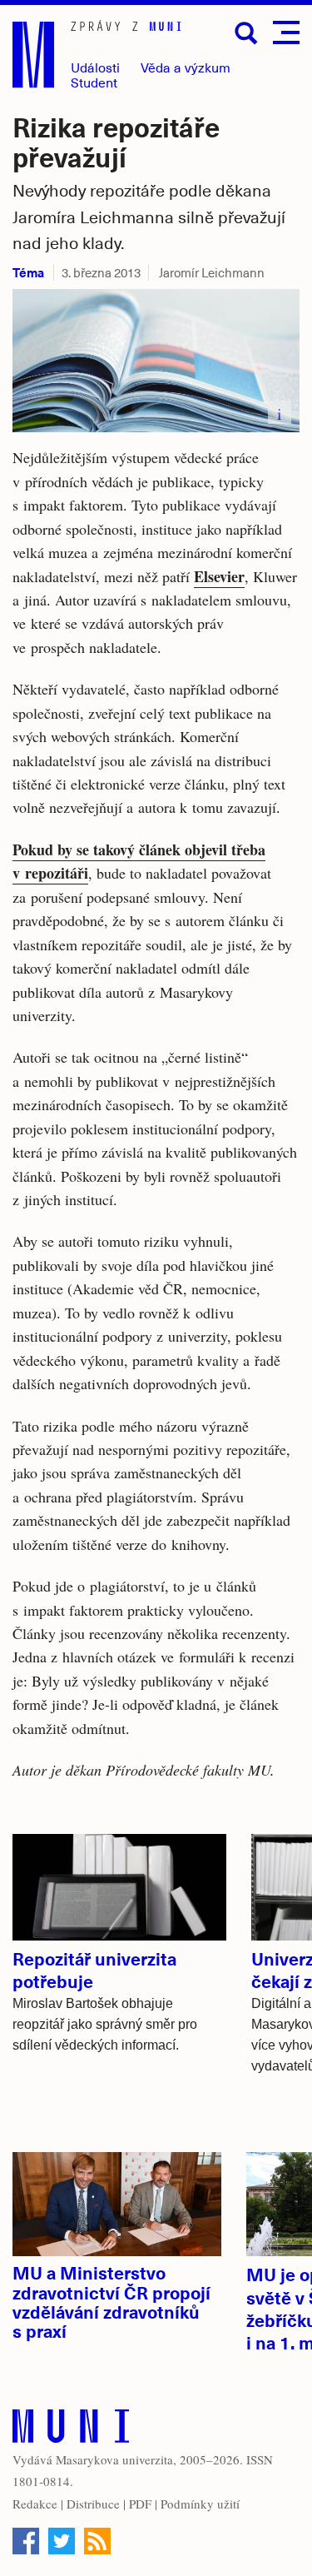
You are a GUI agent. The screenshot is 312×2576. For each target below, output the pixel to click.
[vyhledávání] (246, 33)
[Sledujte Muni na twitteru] (62, 2541)
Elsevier (219, 576)
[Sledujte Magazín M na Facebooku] (26, 2541)
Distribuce (93, 2504)
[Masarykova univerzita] (71, 2430)
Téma (28, 272)
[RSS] (97, 2541)
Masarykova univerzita (114, 2459)
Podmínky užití (200, 2504)
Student (94, 82)
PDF (140, 2504)
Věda (186, 67)
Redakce (35, 2504)
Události (95, 67)
